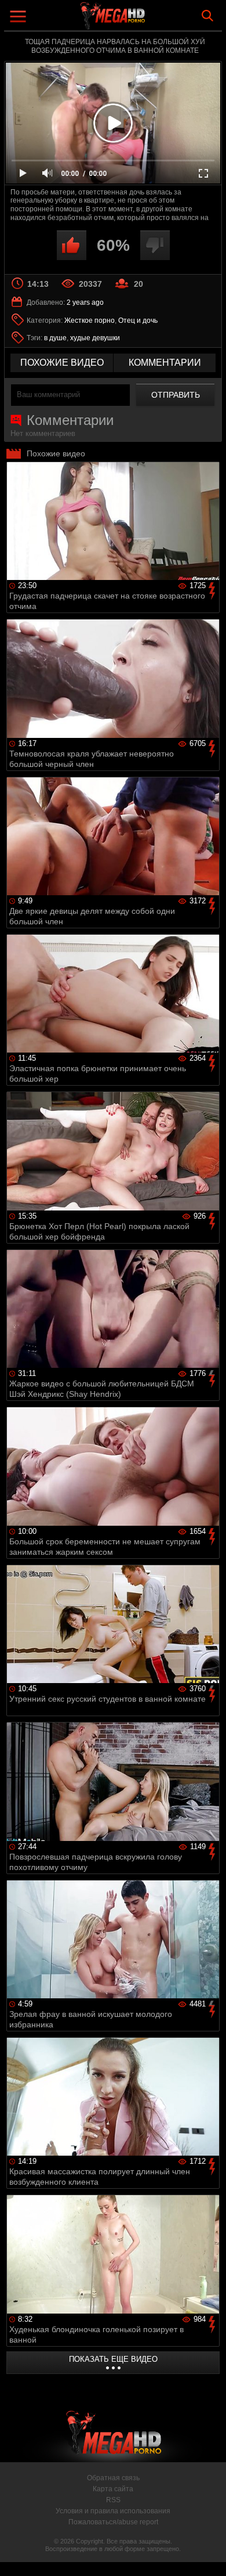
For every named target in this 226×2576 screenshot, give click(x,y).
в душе (55, 338)
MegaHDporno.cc (145, 20)
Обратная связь (113, 2478)
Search (207, 16)
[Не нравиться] (155, 245)
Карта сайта (113, 2489)
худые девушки (95, 338)
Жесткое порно (90, 320)
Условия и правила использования (113, 2511)
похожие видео (62, 363)
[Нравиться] (72, 245)
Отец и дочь (138, 320)
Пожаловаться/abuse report (113, 2522)
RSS (113, 2500)
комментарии (165, 363)
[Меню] (19, 18)
